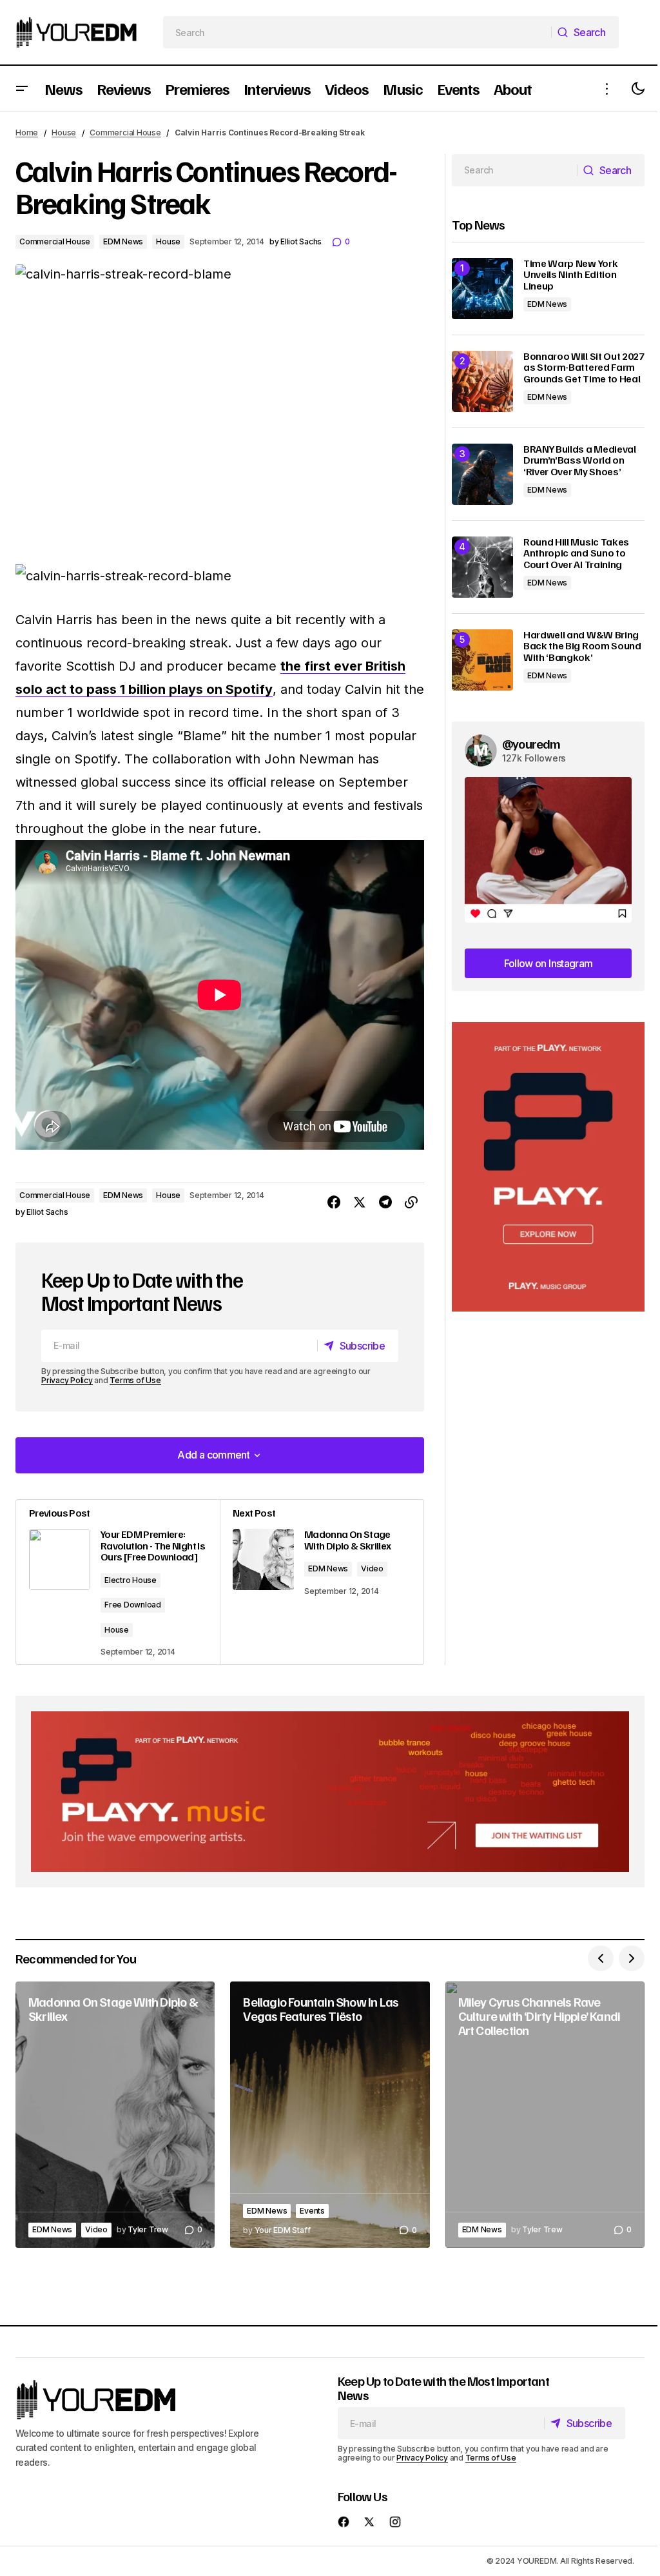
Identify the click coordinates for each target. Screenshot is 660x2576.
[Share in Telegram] (385, 1203)
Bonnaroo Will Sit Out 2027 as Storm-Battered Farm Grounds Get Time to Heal (584, 368)
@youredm (531, 743)
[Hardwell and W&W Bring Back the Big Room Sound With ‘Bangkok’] (482, 660)
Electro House (131, 1580)
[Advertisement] (548, 1167)
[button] (22, 89)
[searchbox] (358, 32)
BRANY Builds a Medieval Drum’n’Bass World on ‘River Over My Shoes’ (580, 461)
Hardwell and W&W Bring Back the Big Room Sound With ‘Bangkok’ (582, 646)
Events (312, 2211)
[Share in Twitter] (360, 1203)
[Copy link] (411, 1203)
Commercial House (125, 133)
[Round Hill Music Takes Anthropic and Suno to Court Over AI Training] (482, 567)
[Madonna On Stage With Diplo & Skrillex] (322, 1582)
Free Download (133, 1605)
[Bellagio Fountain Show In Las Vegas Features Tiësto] (330, 2114)
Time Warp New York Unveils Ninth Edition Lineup (570, 275)
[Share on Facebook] (334, 1203)
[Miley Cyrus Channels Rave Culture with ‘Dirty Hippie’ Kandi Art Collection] (545, 2114)
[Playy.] (330, 1792)
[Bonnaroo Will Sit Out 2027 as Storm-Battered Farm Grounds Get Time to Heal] (482, 381)
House (64, 133)
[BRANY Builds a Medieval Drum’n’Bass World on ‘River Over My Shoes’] (482, 474)
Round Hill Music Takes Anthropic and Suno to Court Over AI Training (576, 554)
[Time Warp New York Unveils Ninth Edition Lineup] (482, 289)
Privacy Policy (67, 1380)
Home (27, 133)
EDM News (123, 241)
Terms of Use (135, 1380)
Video (372, 1568)
